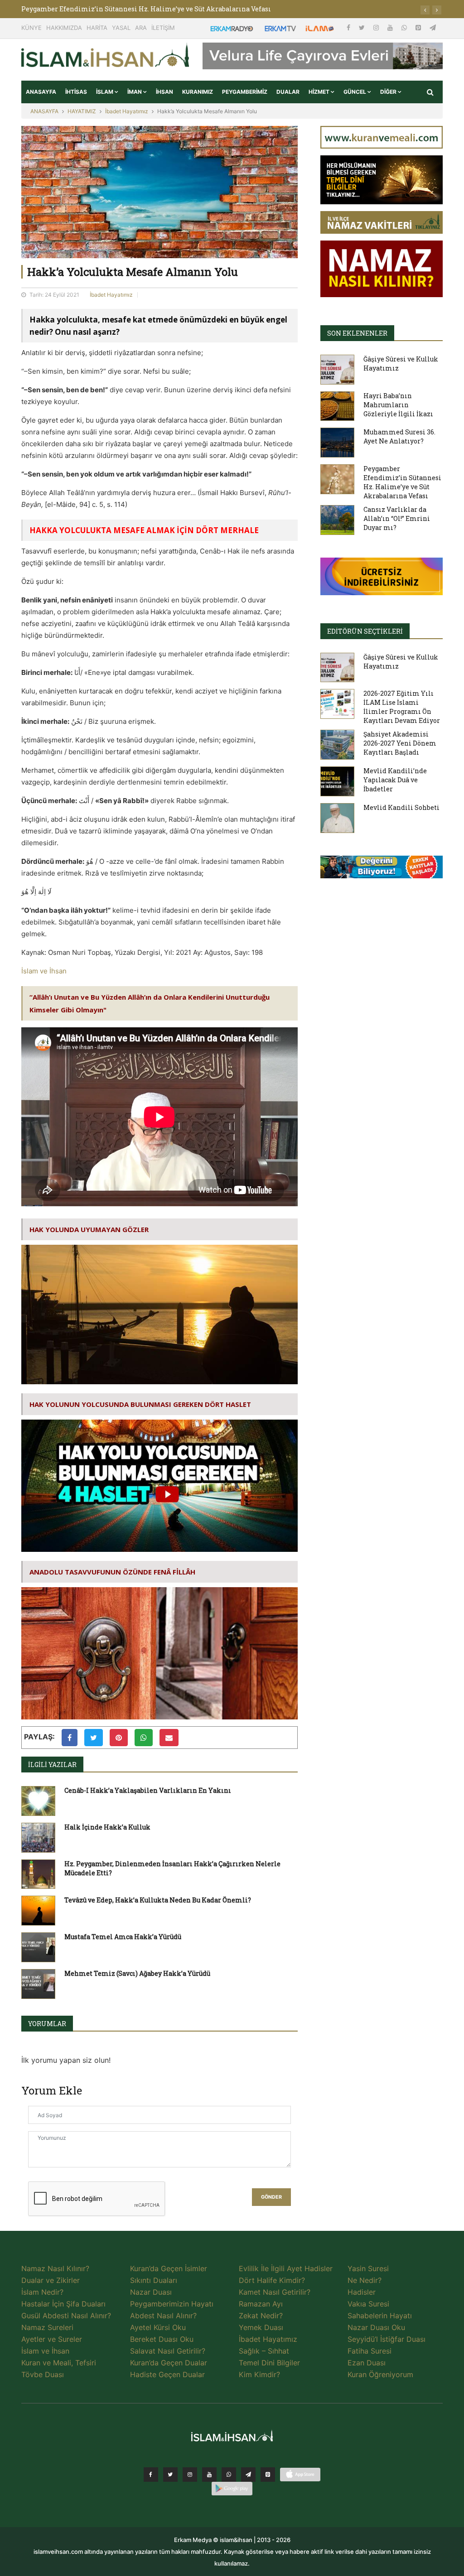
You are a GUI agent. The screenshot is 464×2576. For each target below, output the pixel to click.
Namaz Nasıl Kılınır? (55, 2268)
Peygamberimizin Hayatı (172, 2304)
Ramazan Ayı (261, 2304)
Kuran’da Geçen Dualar (169, 2363)
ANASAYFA (41, 92)
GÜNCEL (355, 92)
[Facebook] (349, 27)
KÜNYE (31, 28)
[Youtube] (391, 27)
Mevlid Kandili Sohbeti (401, 807)
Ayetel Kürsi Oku (158, 2327)
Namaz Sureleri (47, 2327)
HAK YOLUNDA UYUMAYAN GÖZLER (89, 1229)
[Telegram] (433, 27)
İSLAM (105, 92)
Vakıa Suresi (368, 2304)
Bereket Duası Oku (162, 2339)
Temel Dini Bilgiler (269, 2363)
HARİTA (97, 28)
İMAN (135, 92)
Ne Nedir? (365, 2280)
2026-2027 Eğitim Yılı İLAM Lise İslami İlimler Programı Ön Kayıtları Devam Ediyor (402, 707)
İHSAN (164, 92)
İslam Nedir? (42, 2292)
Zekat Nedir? (261, 2316)
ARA (141, 28)
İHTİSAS (76, 92)
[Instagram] (377, 27)
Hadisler (362, 2292)
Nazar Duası (151, 2292)
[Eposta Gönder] (169, 1738)
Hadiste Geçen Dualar (167, 2374)
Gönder (271, 2197)
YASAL (121, 28)
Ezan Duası (367, 2363)
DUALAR (288, 92)
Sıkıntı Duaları (154, 2280)
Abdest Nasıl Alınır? (163, 2316)
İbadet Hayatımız (127, 111)
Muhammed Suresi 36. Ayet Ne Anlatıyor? (399, 436)
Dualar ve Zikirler (51, 2280)
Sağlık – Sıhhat (264, 2351)
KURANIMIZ (198, 92)
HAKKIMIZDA (64, 28)
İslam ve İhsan (44, 971)
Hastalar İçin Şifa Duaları (63, 2304)
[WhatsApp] (405, 27)
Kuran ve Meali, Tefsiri (59, 2363)
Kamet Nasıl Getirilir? (275, 2292)
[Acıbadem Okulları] (382, 870)
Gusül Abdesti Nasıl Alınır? (66, 2316)
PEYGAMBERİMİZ (245, 92)
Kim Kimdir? (259, 2374)
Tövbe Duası (43, 2374)
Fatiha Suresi (370, 2351)
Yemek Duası (261, 2327)
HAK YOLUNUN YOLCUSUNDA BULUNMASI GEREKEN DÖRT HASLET (140, 1404)
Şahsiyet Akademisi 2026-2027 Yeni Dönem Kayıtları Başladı (400, 743)
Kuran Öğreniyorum (380, 2374)
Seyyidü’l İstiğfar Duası (387, 2339)
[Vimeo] (248, 2475)
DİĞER (389, 92)
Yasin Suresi (368, 2268)
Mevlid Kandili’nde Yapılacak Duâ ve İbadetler (395, 780)
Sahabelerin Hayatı (380, 2316)
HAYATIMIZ (82, 111)
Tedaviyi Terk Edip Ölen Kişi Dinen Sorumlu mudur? (106, 9)
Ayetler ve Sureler (52, 2339)
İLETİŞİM (163, 28)
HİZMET (320, 92)
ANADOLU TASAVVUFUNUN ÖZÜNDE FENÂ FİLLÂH (112, 1572)
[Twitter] (363, 27)
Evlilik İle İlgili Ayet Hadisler (286, 2268)
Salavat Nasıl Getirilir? (168, 2351)
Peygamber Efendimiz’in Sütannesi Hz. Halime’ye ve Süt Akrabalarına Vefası (402, 482)
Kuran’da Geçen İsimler (169, 2268)
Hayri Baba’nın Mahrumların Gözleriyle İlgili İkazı (398, 405)
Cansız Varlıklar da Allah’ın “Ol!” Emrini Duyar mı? (397, 518)
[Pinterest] (419, 27)
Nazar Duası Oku (376, 2327)
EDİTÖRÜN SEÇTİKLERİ (365, 631)
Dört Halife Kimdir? (272, 2280)
